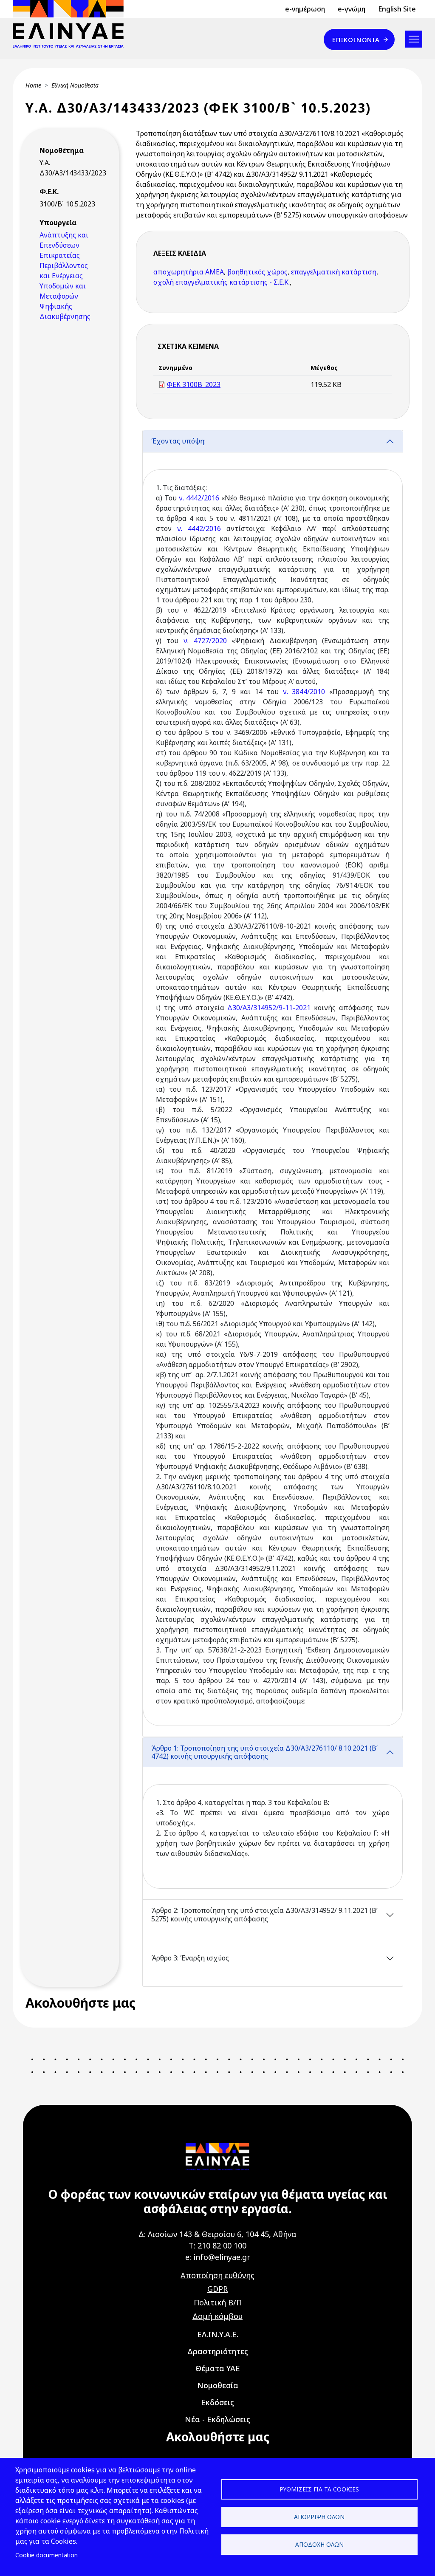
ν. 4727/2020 (205, 641)
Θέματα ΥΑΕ (218, 2368)
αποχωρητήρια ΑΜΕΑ (189, 272)
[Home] (72, 24)
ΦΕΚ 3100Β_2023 (194, 384)
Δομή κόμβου (217, 2316)
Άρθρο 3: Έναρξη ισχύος (190, 1958)
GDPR (217, 2289)
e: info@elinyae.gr (218, 2257)
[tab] (273, 1083)
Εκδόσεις (217, 2402)
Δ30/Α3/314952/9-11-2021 (269, 1008)
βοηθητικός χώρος (257, 272)
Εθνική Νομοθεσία (75, 85)
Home (33, 85)
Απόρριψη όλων (319, 2517)
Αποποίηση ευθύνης (217, 2275)
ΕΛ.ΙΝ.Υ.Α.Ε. (218, 2334)
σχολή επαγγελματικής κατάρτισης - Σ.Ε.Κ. (222, 282)
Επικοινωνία (356, 40)
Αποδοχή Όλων (319, 2544)
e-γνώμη (352, 9)
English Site (397, 9)
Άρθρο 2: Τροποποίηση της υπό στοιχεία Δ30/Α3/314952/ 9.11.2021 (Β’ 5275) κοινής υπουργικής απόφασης (264, 1914)
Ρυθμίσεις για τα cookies (319, 2489)
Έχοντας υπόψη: (178, 441)
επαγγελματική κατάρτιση (334, 272)
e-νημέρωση (305, 9)
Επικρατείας (60, 255)
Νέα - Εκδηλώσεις (217, 2419)
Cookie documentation (47, 2555)
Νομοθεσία (218, 2385)
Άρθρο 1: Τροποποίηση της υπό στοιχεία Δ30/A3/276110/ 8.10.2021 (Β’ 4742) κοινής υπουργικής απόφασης (264, 1752)
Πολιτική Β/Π (218, 2302)
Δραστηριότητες (218, 2351)
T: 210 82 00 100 (217, 2246)
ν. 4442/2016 (199, 498)
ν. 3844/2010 (304, 692)
